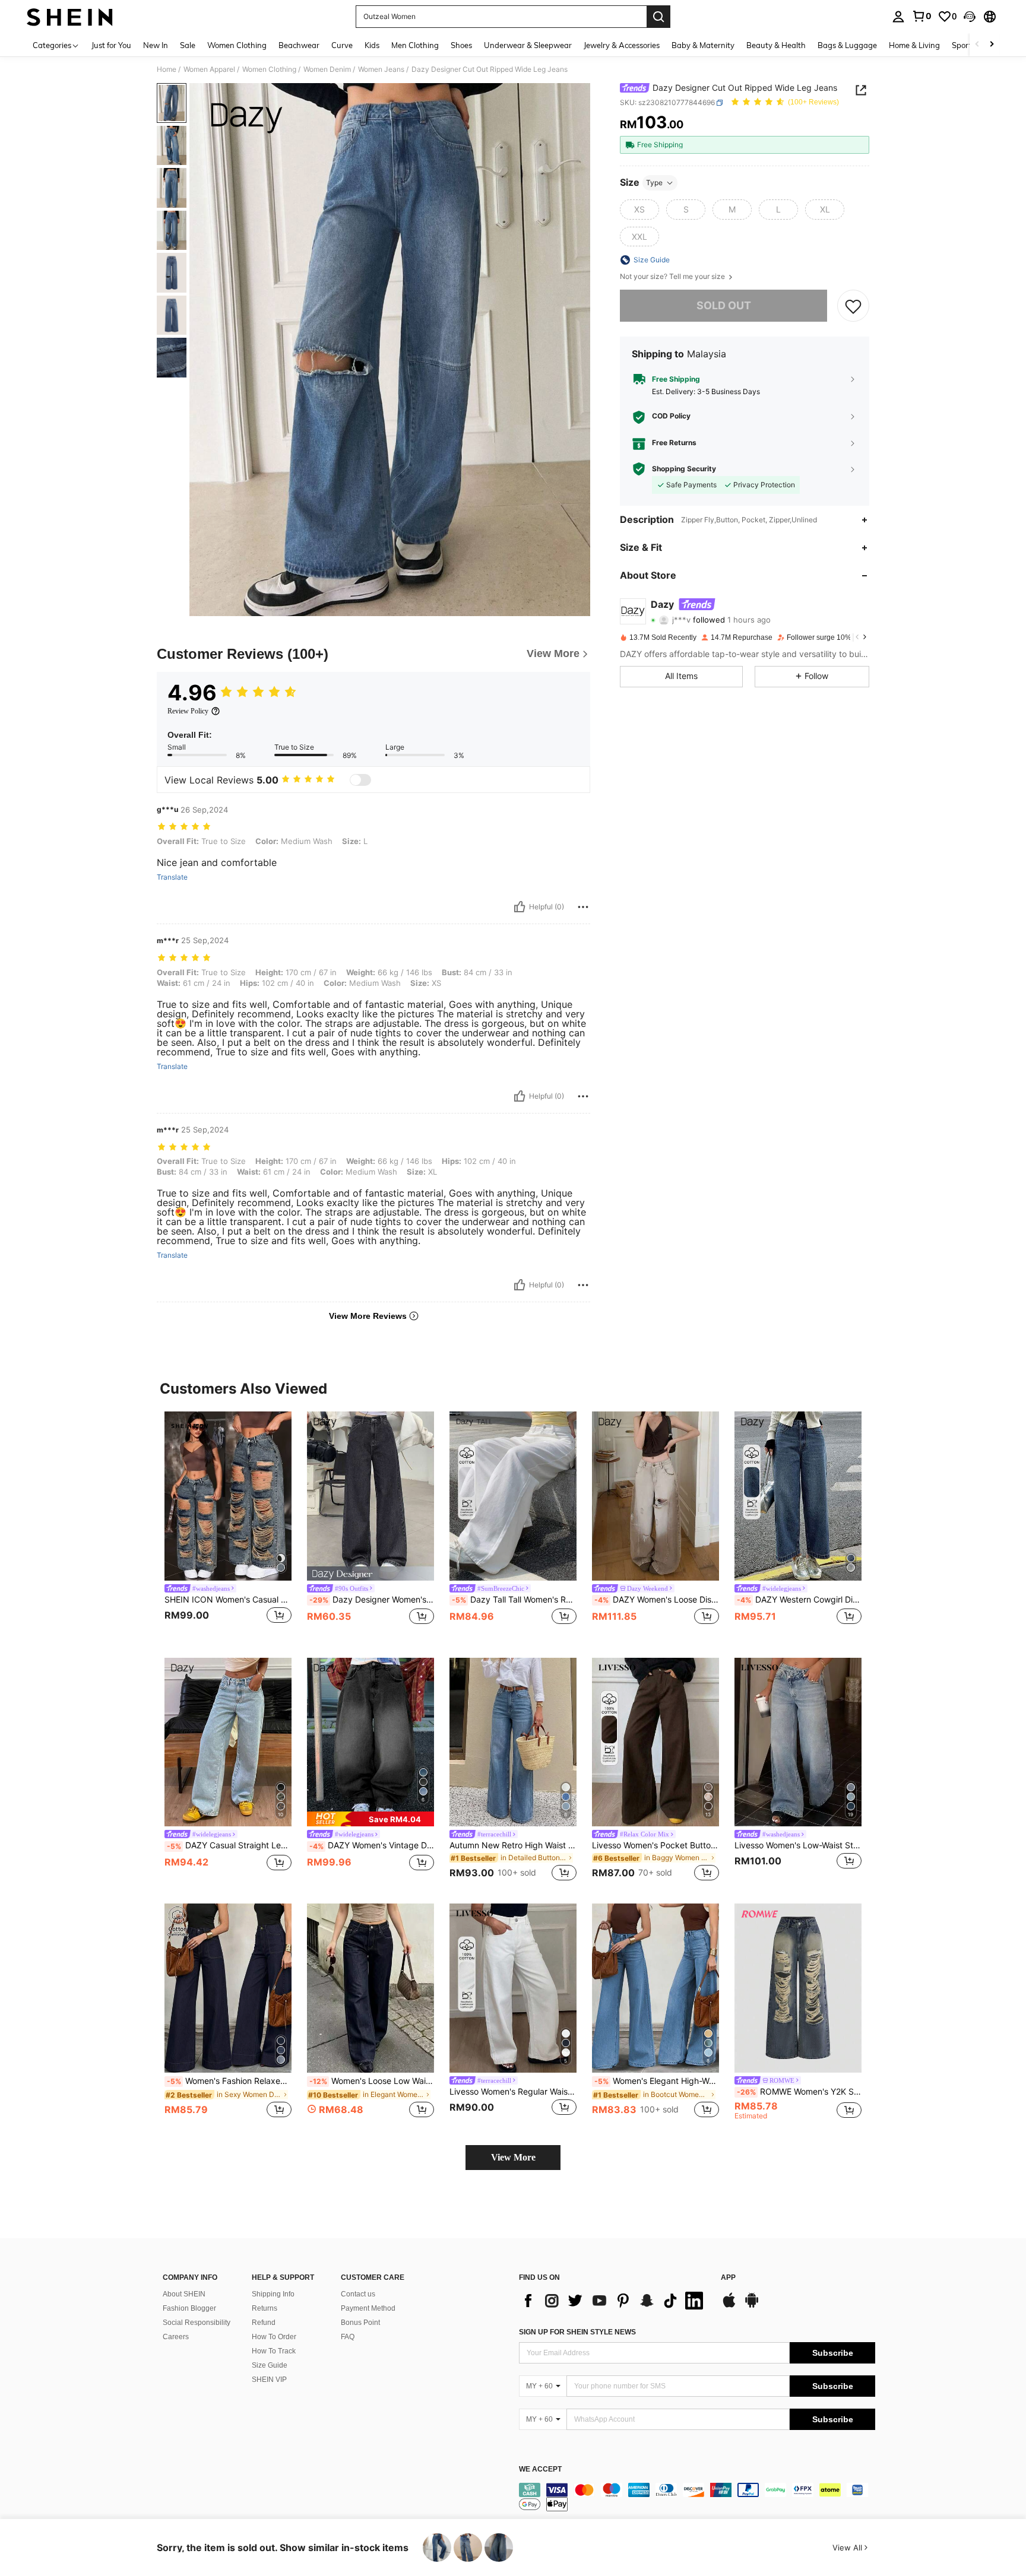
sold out (724, 305)
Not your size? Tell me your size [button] (673, 277)
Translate (172, 877)
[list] (614, 2301)
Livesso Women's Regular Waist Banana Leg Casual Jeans (513, 2092)
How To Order (274, 2337)
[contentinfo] (697, 2497)
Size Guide (270, 2365)
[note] (370, 1819)
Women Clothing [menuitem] (237, 45)
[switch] (360, 780)
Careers (176, 2337)
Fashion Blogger (189, 2308)
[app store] (729, 2306)
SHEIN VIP (269, 2380)
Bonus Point (360, 2323)
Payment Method (368, 2308)
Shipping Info (273, 2294)
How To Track (274, 2351)
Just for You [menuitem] (111, 45)
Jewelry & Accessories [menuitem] (622, 45)
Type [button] (654, 183)
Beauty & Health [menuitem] (776, 45)
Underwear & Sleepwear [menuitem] (528, 45)
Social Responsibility (197, 2323)
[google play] (752, 2306)
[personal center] (898, 17)
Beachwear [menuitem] (299, 45)
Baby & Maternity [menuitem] (703, 45)
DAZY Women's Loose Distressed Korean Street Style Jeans (657, 1600)
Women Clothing (269, 69)
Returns (265, 2308)
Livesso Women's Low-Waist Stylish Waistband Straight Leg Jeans (798, 1845)
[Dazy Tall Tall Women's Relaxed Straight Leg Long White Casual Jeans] (513, 1496)
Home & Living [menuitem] (914, 45)
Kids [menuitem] (372, 45)
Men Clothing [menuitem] (415, 45)
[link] (921, 16)
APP (728, 2278)
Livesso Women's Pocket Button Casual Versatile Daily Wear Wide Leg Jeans (655, 1845)
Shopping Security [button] (684, 469)
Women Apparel (209, 69)
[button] (970, 17)
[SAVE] (853, 306)
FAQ (348, 2337)
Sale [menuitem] (188, 45)
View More (513, 2157)
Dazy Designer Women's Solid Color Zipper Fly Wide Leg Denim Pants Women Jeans (372, 1600)
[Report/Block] (583, 907)
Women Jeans (381, 69)
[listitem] (228, 1525)
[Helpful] (520, 907)
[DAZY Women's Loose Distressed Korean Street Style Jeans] (655, 1496)
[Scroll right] (992, 45)
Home (167, 69)
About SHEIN (184, 2294)
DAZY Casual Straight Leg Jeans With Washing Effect (229, 1845)
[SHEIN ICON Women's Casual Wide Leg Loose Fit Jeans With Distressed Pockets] (228, 1496)
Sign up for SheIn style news (577, 2332)
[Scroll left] (977, 45)
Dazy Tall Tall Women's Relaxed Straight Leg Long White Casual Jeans (514, 1600)
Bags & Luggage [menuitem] (847, 45)
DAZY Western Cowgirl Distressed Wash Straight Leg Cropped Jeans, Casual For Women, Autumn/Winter (799, 1600)
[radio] (639, 210)
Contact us (358, 2294)
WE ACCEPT (540, 2469)
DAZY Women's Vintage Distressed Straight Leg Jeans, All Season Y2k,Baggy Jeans (372, 1845)
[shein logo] (70, 17)
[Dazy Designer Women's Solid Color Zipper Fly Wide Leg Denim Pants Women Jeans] (370, 1496)
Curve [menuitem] (342, 45)
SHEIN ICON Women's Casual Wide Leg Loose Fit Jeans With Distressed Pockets (228, 1600)
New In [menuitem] (156, 45)
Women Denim (327, 69)
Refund (264, 2323)
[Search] (658, 17)
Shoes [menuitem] (461, 45)
